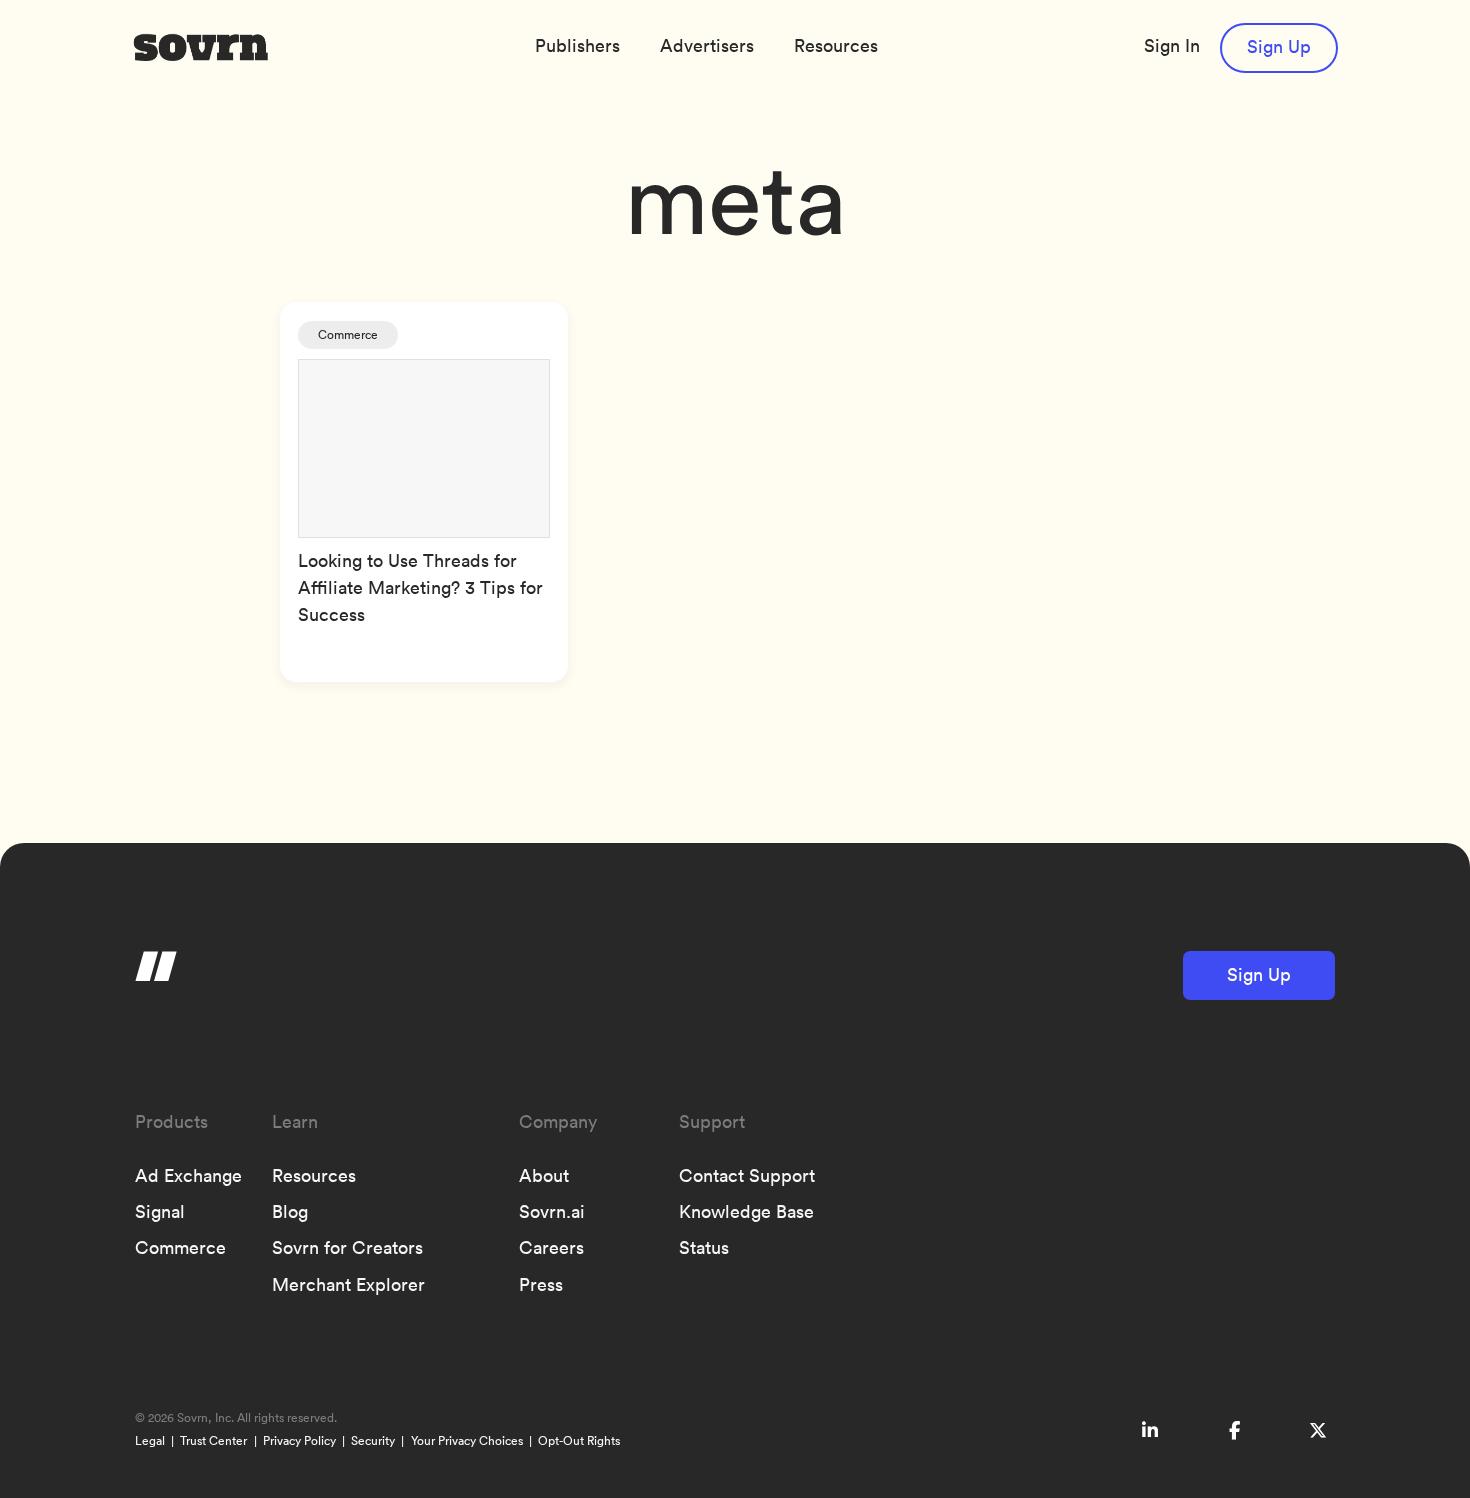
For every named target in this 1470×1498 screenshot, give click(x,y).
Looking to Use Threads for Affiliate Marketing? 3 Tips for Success (420, 587)
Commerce (348, 334)
